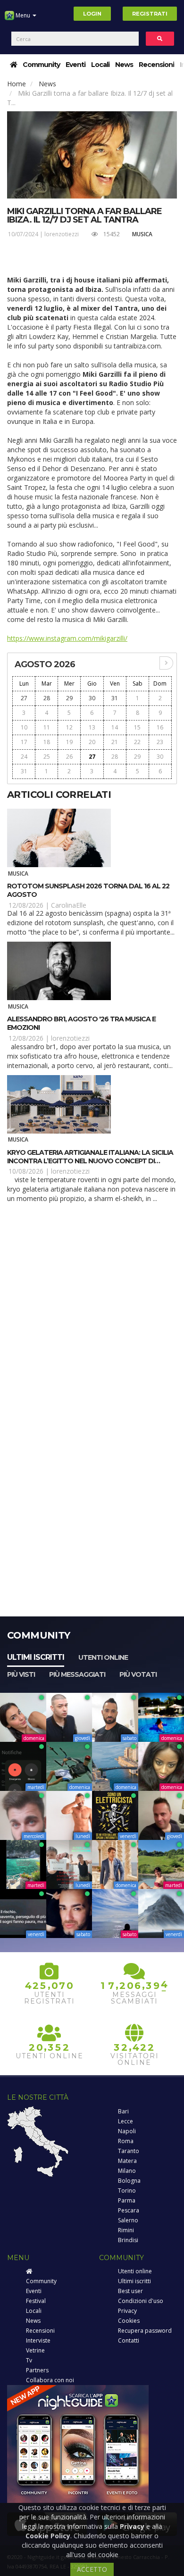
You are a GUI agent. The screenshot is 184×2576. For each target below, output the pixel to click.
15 (137, 727)
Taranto (129, 2151)
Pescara (129, 2210)
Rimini (126, 2230)
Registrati (150, 14)
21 (115, 742)
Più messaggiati (77, 1674)
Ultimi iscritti (36, 1657)
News (124, 65)
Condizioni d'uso (141, 2301)
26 (69, 757)
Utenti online (103, 1657)
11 (47, 727)
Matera (127, 2161)
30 (92, 698)
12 (69, 727)
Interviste (38, 2340)
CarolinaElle (69, 905)
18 (47, 742)
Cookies (129, 2321)
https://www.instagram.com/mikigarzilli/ (67, 638)
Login (92, 14)
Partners (37, 2370)
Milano (127, 2171)
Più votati (138, 1674)
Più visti (21, 1674)
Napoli (127, 2131)
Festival (36, 2301)
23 (160, 742)
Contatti (129, 2340)
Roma (126, 2141)
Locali (100, 65)
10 (24, 727)
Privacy (127, 2311)
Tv (29, 2360)
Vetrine (35, 2350)
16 (160, 727)
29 (69, 698)
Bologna (129, 2181)
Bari (123, 2111)
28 (47, 698)
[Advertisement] (92, 1310)
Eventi (75, 65)
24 (24, 757)
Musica (142, 234)
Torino (127, 2191)
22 (137, 742)
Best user (130, 2291)
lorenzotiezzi (62, 234)
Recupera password (145, 2331)
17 (24, 742)
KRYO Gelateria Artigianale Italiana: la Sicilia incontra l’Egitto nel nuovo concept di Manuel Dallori (90, 1161)
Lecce (125, 2121)
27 (24, 698)
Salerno (128, 2220)
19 (69, 742)
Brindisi (128, 2240)
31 (115, 698)
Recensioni (156, 65)
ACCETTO (92, 2569)
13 (92, 727)
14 (115, 727)
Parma (127, 2200)
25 (47, 757)
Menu (23, 15)
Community (41, 65)
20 (92, 742)
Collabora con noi (50, 2380)
